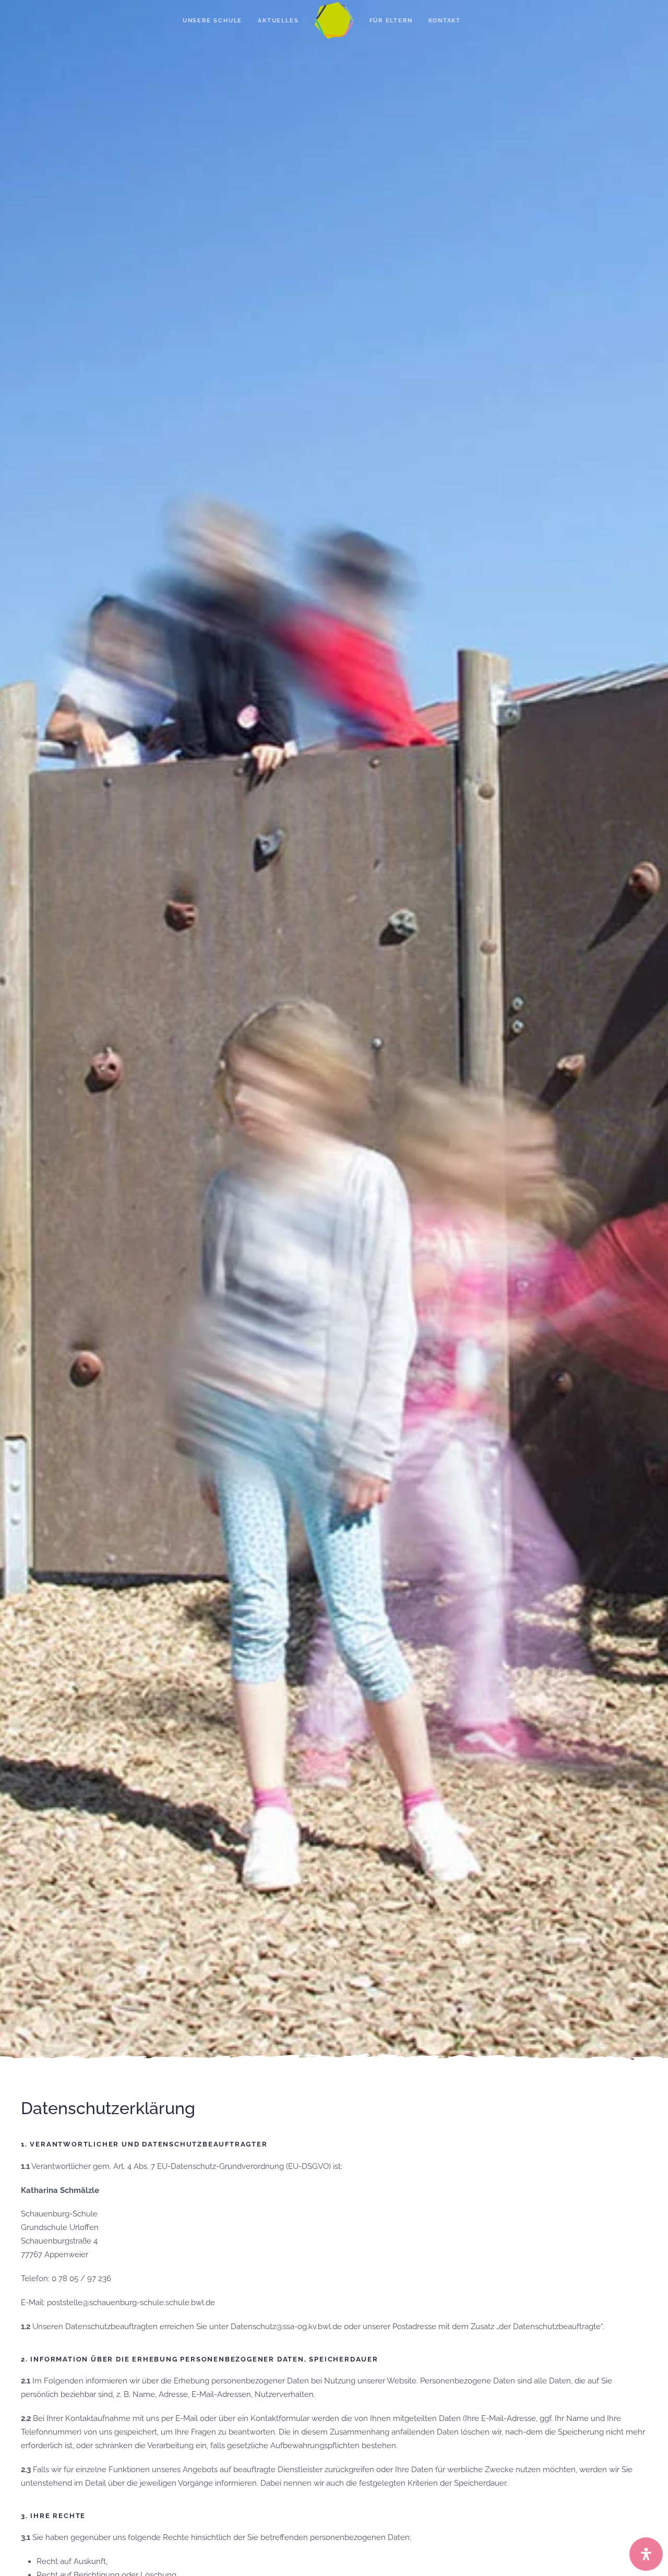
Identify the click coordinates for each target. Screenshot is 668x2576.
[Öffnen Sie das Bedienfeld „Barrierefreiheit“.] (646, 2554)
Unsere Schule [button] (212, 21)
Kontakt (445, 21)
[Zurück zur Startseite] (334, 21)
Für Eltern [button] (391, 21)
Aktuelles (278, 21)
